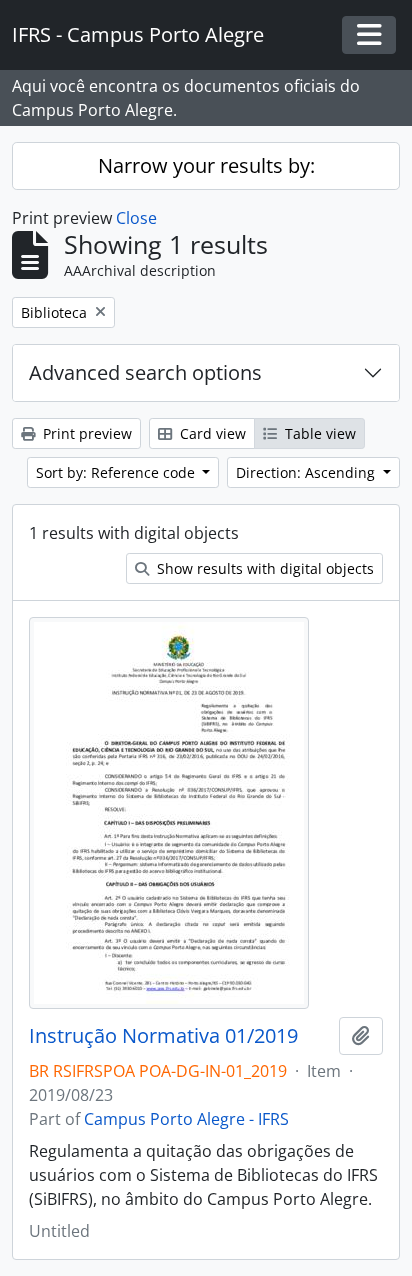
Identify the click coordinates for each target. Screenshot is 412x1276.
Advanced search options (145, 372)
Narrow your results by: (206, 165)
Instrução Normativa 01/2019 (163, 1036)
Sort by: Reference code (117, 472)
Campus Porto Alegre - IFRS (186, 1119)
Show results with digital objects (263, 568)
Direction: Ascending (307, 472)
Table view (318, 433)
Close (136, 218)
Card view (211, 433)
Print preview (85, 433)
